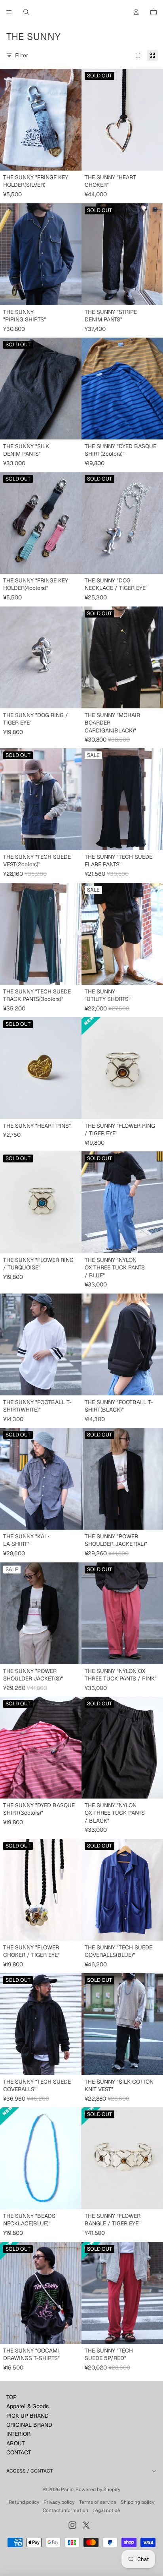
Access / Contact (30, 2471)
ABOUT (16, 2443)
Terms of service (98, 2502)
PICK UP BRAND (27, 2416)
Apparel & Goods (27, 2406)
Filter (22, 55)
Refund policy (24, 2502)
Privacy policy (59, 2502)
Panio (67, 2490)
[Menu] (9, 12)
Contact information (65, 2510)
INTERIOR (18, 2434)
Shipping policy (137, 2502)
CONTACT (19, 2452)
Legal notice (106, 2510)
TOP (11, 2397)
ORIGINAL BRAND (29, 2425)
